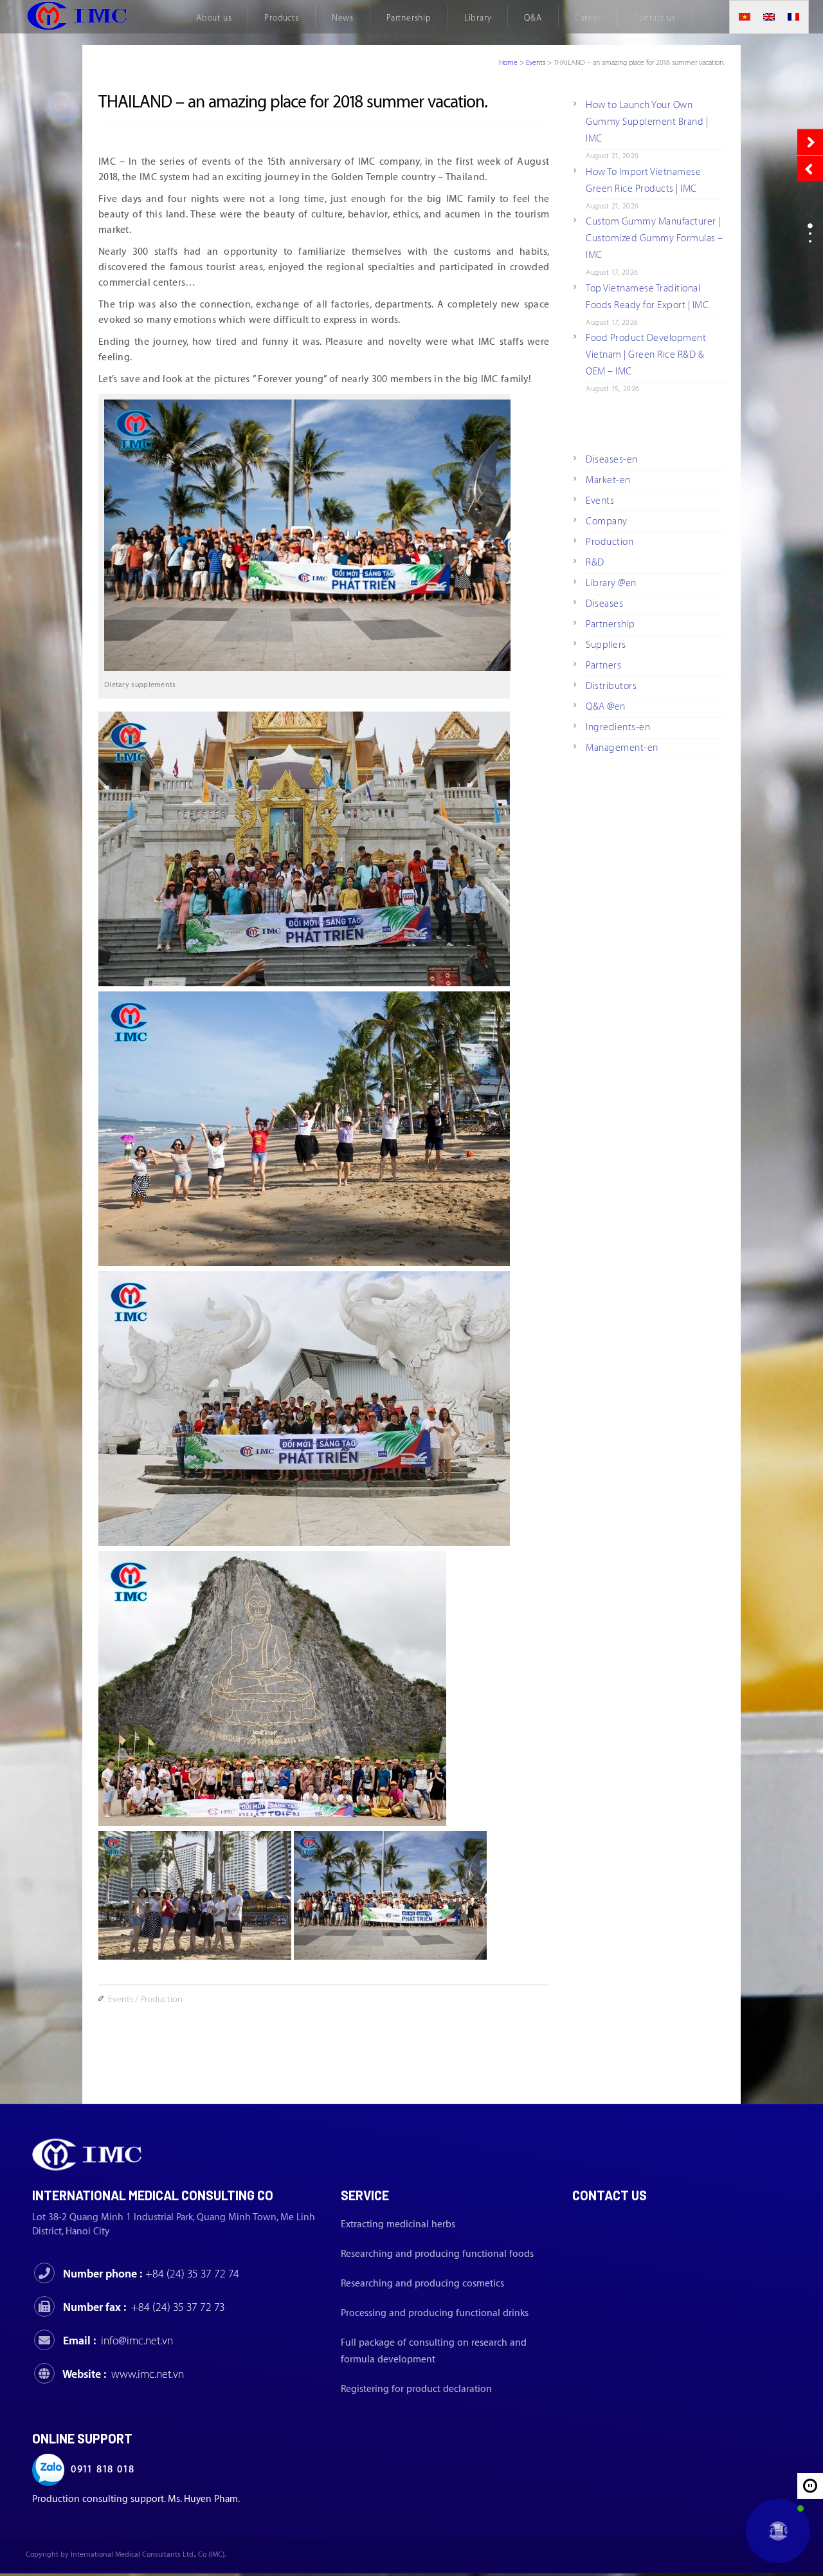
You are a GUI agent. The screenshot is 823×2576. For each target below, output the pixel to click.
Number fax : (144, 2307)
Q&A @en (606, 707)
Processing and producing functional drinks (435, 2313)
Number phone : (151, 2274)
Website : (123, 2374)
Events (536, 63)
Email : (118, 2341)
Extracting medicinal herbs (398, 2224)
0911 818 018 (103, 2470)
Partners (603, 666)
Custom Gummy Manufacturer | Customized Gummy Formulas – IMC (655, 238)
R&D (595, 563)
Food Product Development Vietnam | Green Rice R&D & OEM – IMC (646, 355)
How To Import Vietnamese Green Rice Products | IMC (643, 180)
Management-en (622, 748)
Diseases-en (612, 460)
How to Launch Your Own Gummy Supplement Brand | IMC (647, 122)
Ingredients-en (618, 727)
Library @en (611, 583)
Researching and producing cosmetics (422, 2284)
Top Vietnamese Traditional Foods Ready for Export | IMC (647, 297)
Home (508, 63)
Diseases (604, 604)
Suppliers (606, 645)
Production (161, 2000)
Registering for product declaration (416, 2389)
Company (607, 521)
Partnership (610, 624)
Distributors (611, 686)
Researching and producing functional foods (437, 2254)
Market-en (608, 480)
